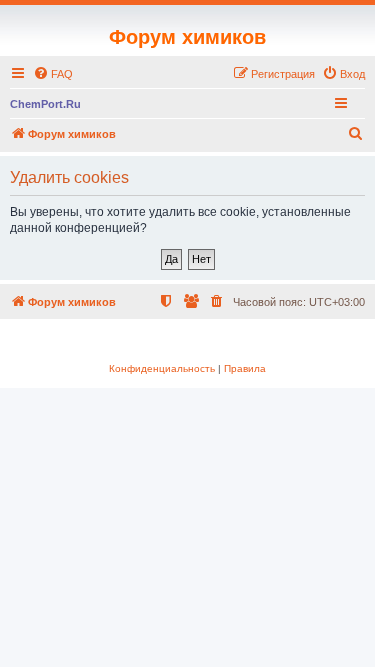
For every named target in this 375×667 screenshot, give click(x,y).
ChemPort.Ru (45, 104)
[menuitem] (53, 74)
